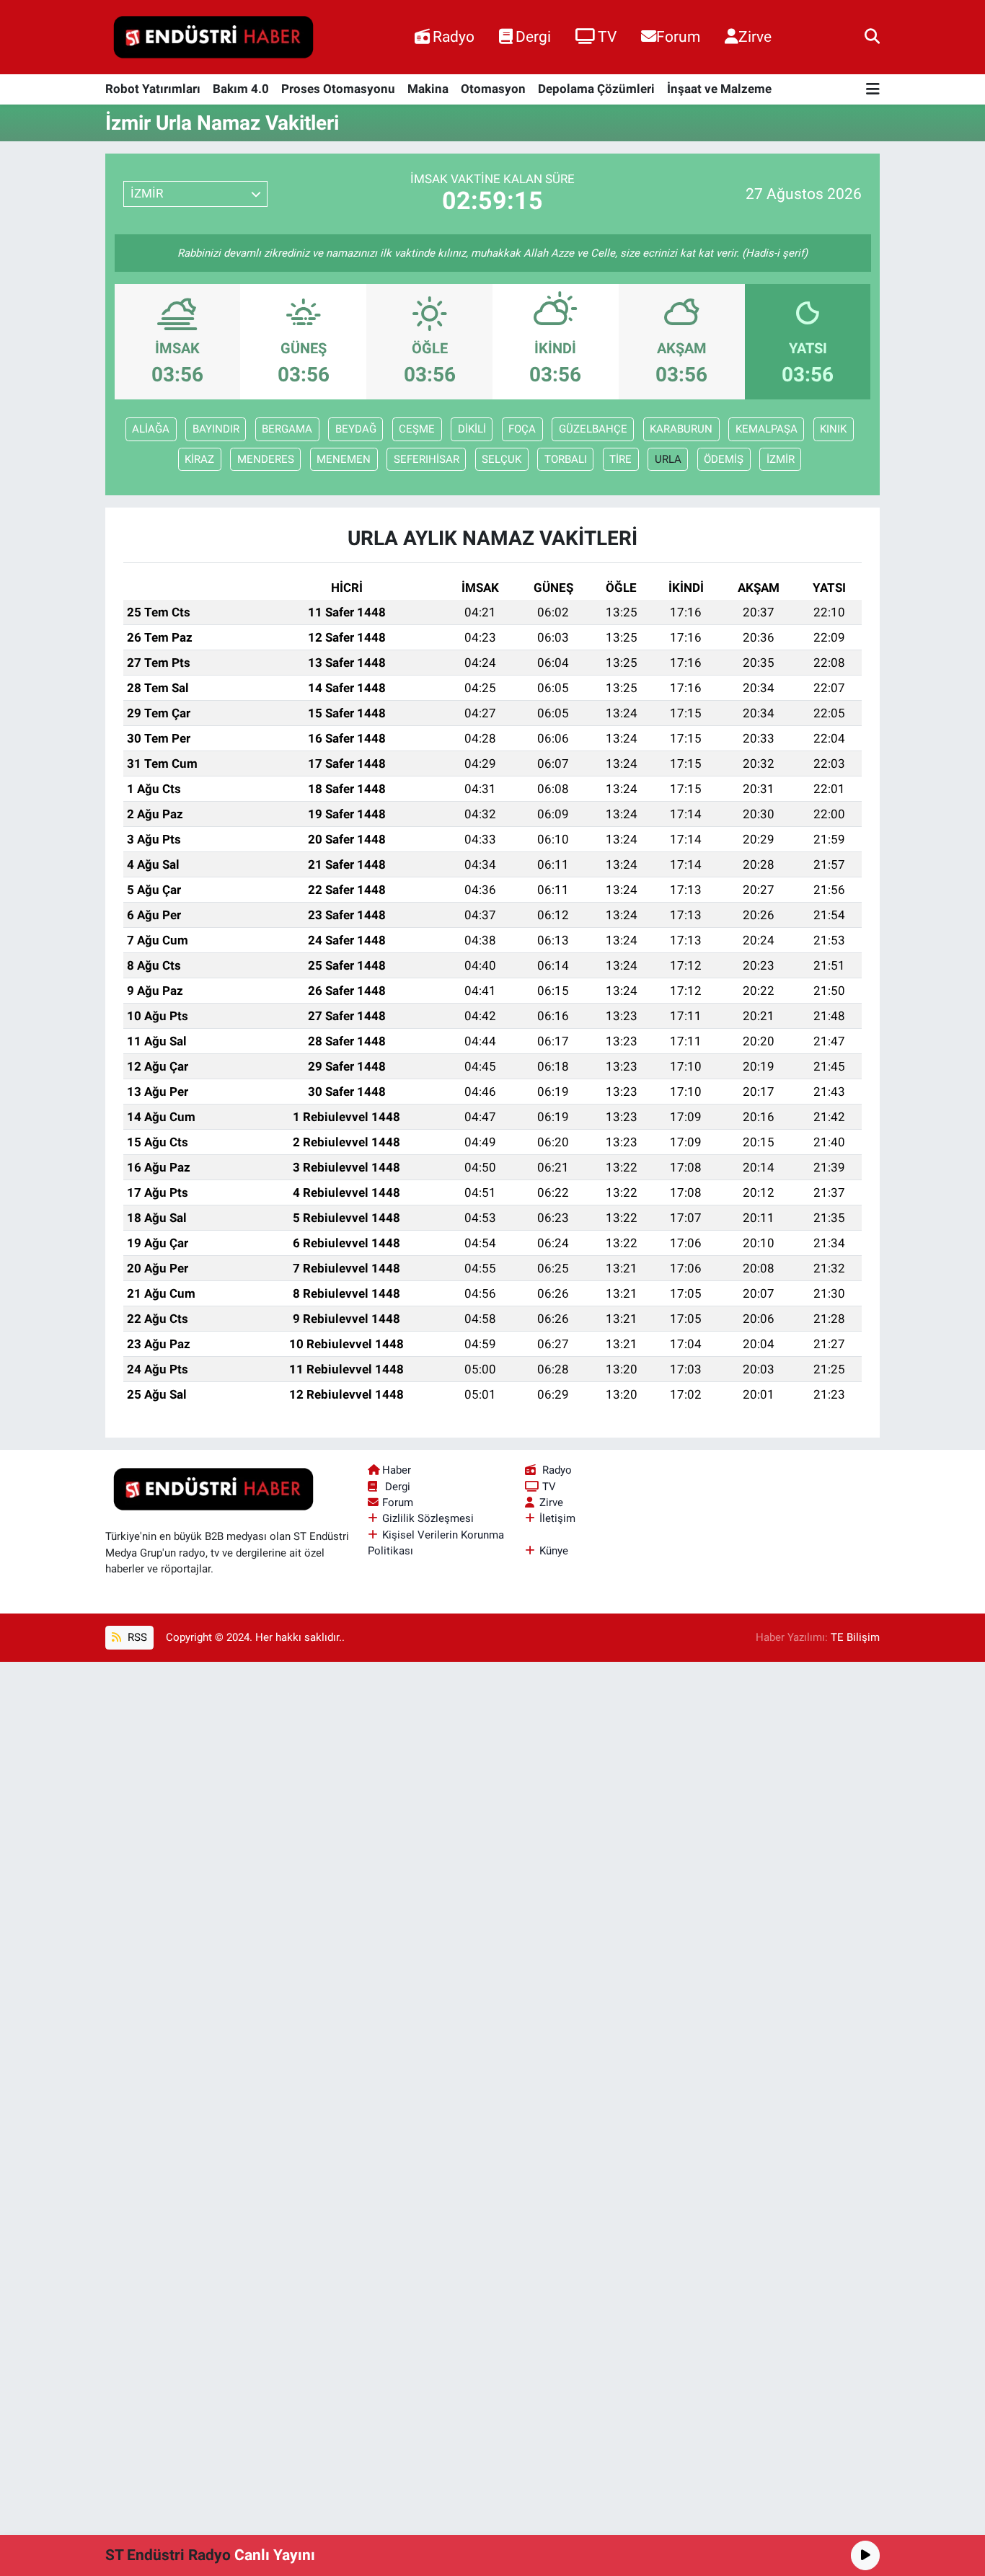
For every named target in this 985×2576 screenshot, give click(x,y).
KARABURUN (681, 429)
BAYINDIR (216, 429)
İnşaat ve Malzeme (719, 89)
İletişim (557, 1518)
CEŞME (417, 429)
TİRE (620, 459)
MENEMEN (344, 459)
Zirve (755, 36)
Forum (678, 36)
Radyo (454, 36)
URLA (668, 459)
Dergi (533, 36)
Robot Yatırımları (153, 89)
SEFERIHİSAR (427, 459)
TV (607, 36)
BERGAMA (287, 429)
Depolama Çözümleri (596, 89)
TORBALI (566, 459)
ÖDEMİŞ (724, 459)
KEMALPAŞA (767, 429)
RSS (136, 1637)
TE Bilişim (855, 1637)
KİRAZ (199, 459)
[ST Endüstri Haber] (213, 37)
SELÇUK (502, 459)
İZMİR (781, 459)
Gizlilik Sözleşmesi (428, 1518)
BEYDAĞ (356, 429)
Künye (554, 1551)
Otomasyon (493, 89)
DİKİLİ (472, 429)
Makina (428, 89)
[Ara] (872, 37)
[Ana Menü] (873, 90)
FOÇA (522, 429)
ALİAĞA (151, 429)
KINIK (833, 429)
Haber (397, 1470)
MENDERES (266, 459)
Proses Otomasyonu (338, 89)
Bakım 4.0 (241, 89)
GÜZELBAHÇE (593, 429)
